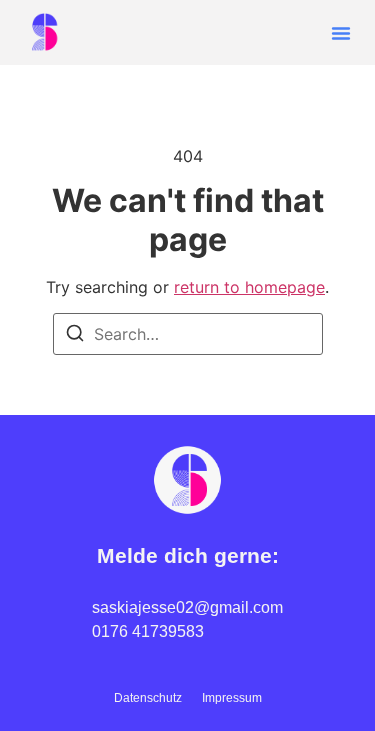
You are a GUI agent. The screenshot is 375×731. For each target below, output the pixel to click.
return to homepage (249, 287)
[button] (341, 33)
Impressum (232, 698)
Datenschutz (148, 698)
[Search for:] (188, 334)
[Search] (75, 336)
